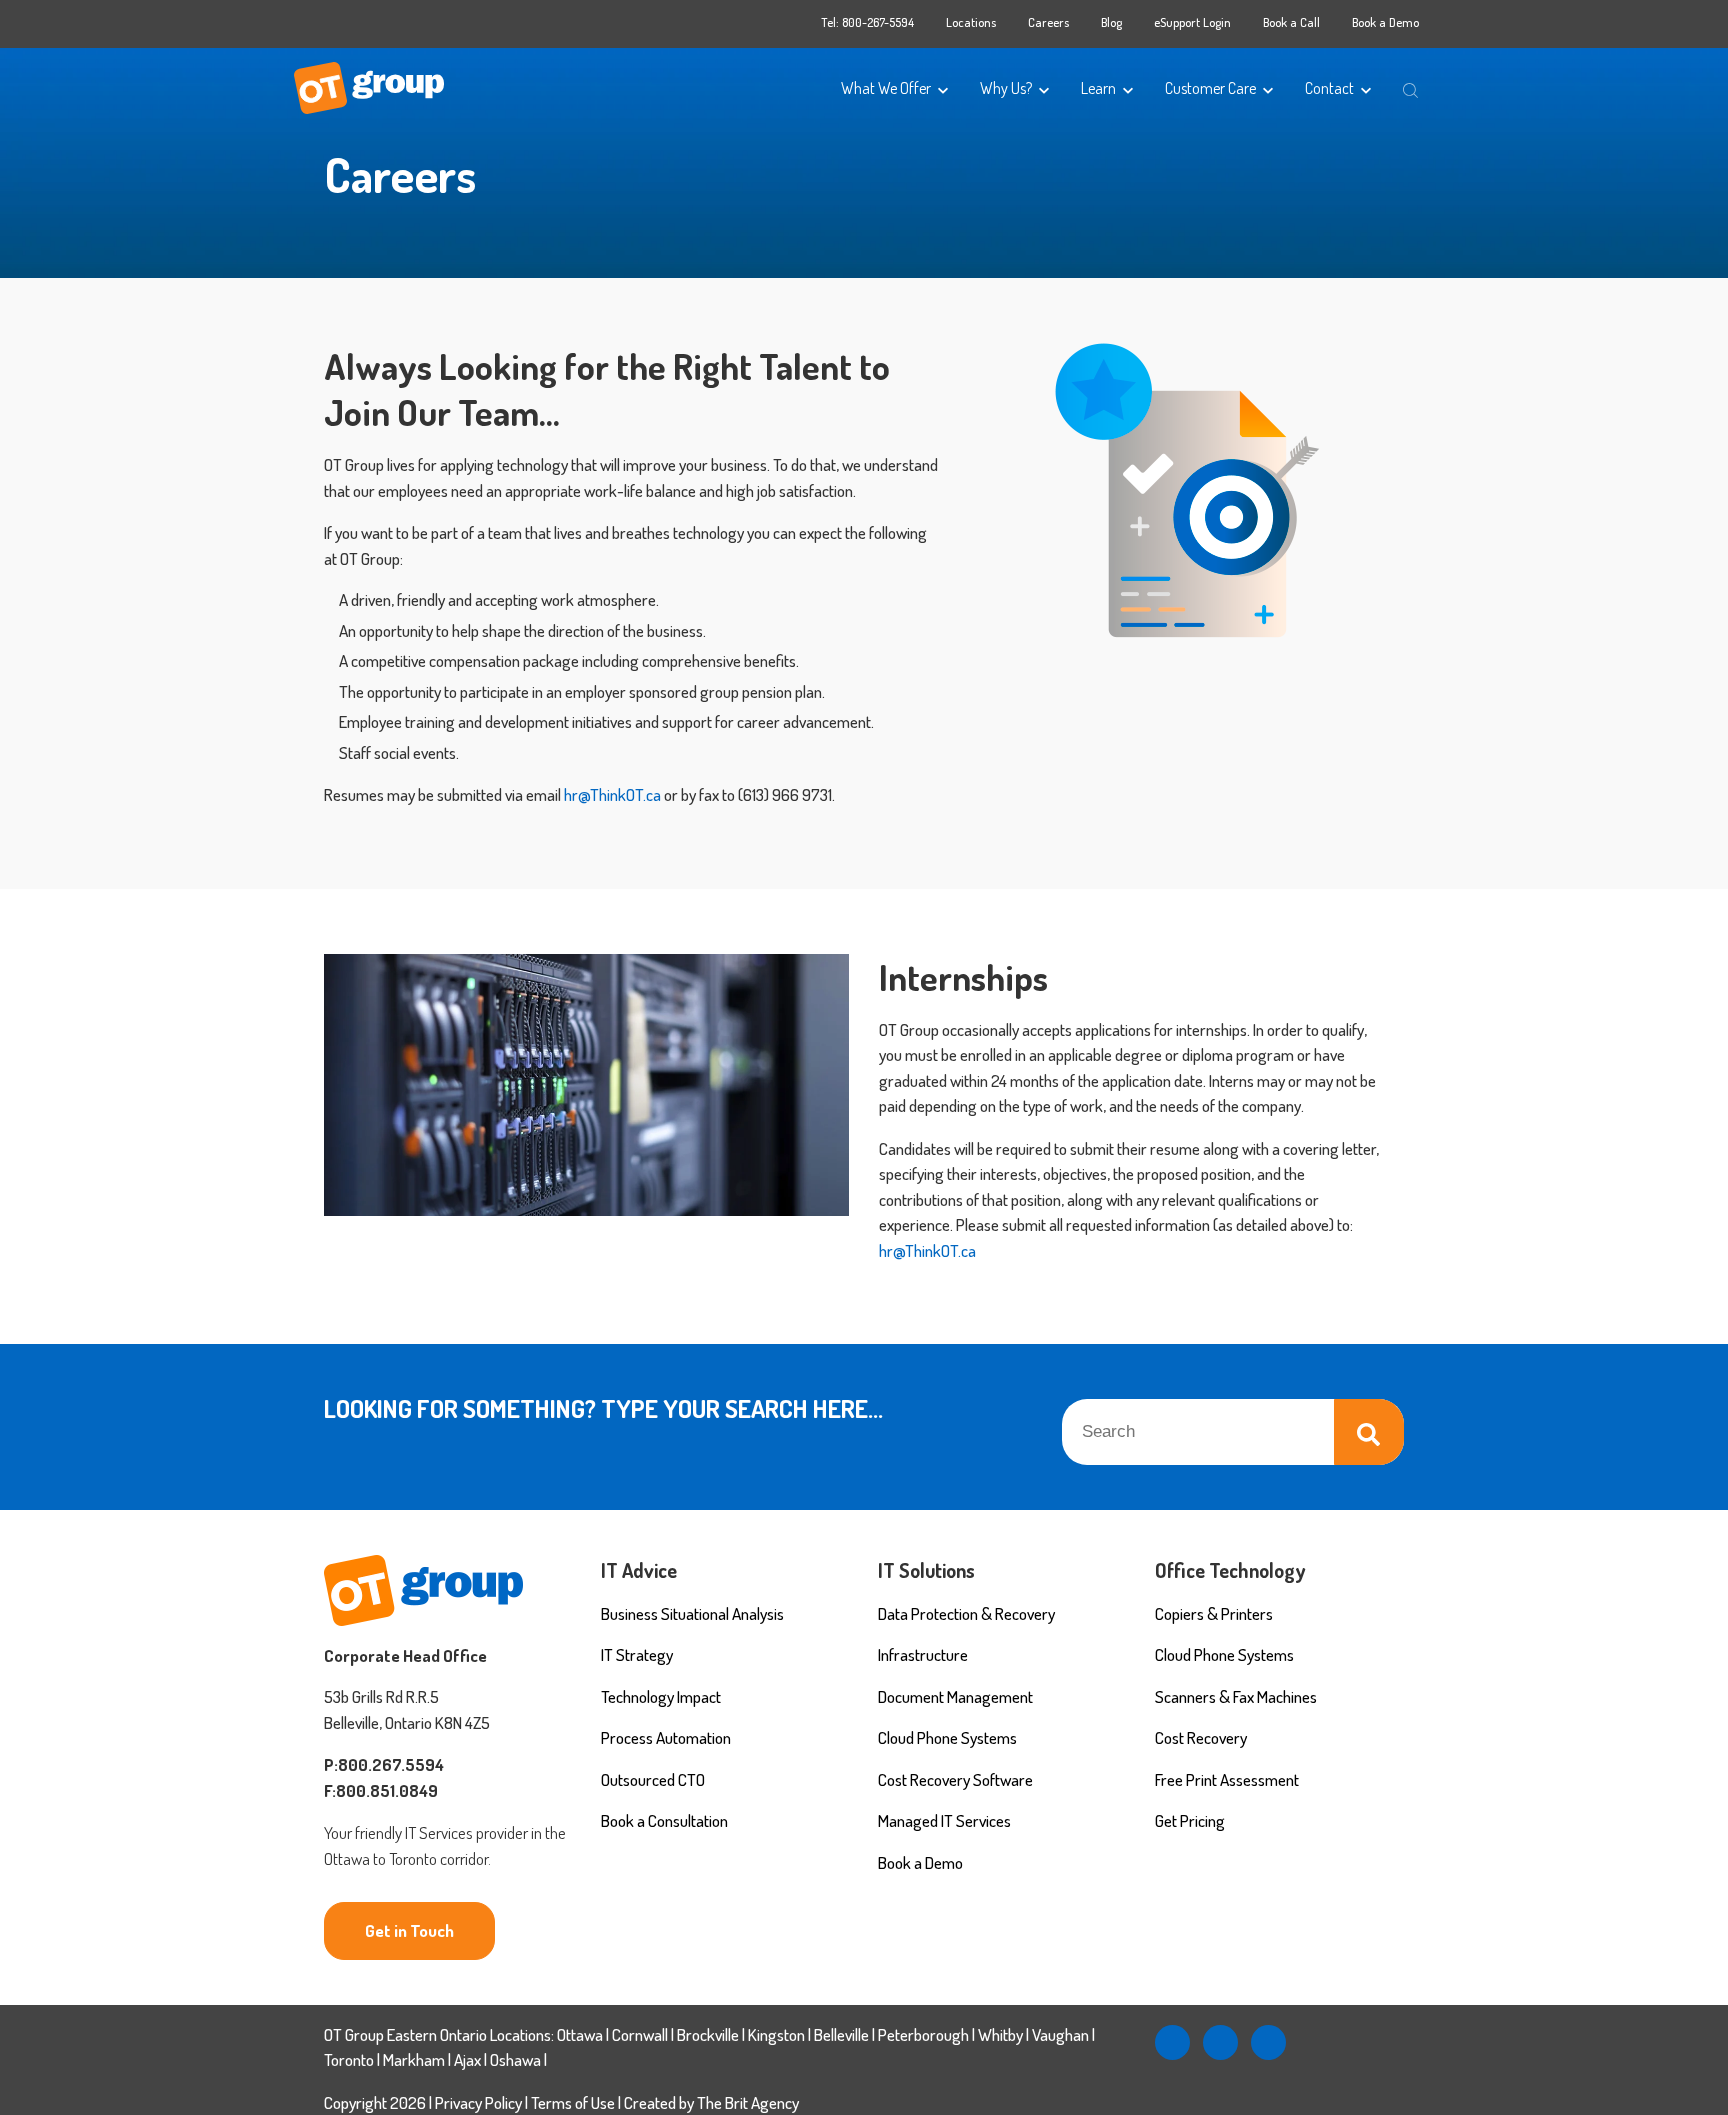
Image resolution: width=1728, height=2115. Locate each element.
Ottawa (580, 2034)
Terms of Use (574, 2102)
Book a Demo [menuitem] (1385, 22)
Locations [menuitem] (971, 22)
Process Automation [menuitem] (666, 1737)
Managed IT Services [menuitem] (944, 1820)
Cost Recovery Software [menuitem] (955, 1779)
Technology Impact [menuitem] (661, 1696)
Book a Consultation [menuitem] (664, 1820)
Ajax (467, 2059)
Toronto (349, 2059)
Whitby (1000, 2034)
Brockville (708, 2034)
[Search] (1369, 1432)
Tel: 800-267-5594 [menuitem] (867, 22)
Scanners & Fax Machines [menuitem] (1236, 1696)
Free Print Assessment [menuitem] (1227, 1779)
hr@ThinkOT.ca (612, 794)
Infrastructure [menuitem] (923, 1654)
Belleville (841, 2034)
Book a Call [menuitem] (1291, 22)
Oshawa (515, 2059)
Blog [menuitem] (1111, 22)
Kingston (776, 2034)
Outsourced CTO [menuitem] (653, 1779)
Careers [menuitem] (1048, 22)
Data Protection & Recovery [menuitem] (966, 1613)
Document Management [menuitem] (955, 1696)
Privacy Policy (478, 2102)
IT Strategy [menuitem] (637, 1654)
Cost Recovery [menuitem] (1201, 1737)
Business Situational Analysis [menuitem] (692, 1613)
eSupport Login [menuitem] (1192, 22)
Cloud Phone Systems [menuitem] (947, 1737)
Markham (414, 2059)
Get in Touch (409, 1930)
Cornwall (640, 2034)
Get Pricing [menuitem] (1190, 1820)
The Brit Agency (748, 2102)
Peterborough (923, 2034)
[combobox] (1233, 1432)
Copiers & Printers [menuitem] (1214, 1613)
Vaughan (1060, 2034)
